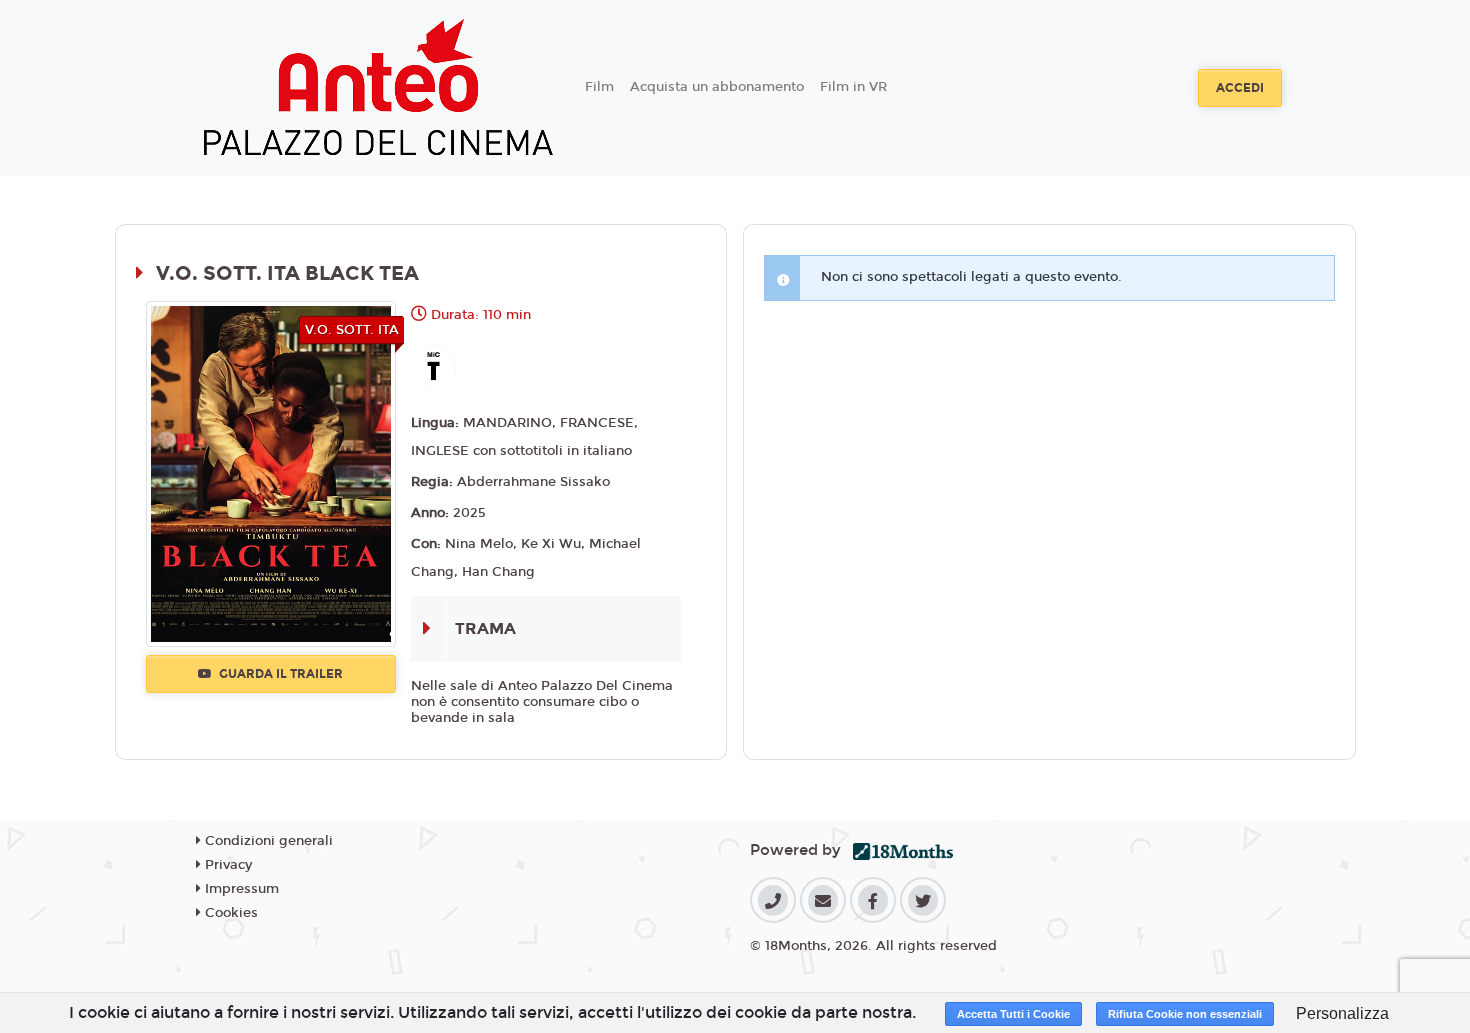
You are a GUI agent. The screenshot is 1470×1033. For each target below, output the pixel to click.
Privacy (226, 865)
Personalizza (1342, 1013)
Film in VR (853, 87)
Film (599, 87)
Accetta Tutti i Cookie (1013, 1014)
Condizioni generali (267, 841)
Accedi (1240, 88)
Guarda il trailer (279, 674)
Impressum (240, 889)
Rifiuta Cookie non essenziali (1185, 1014)
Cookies (229, 913)
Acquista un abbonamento (717, 87)
